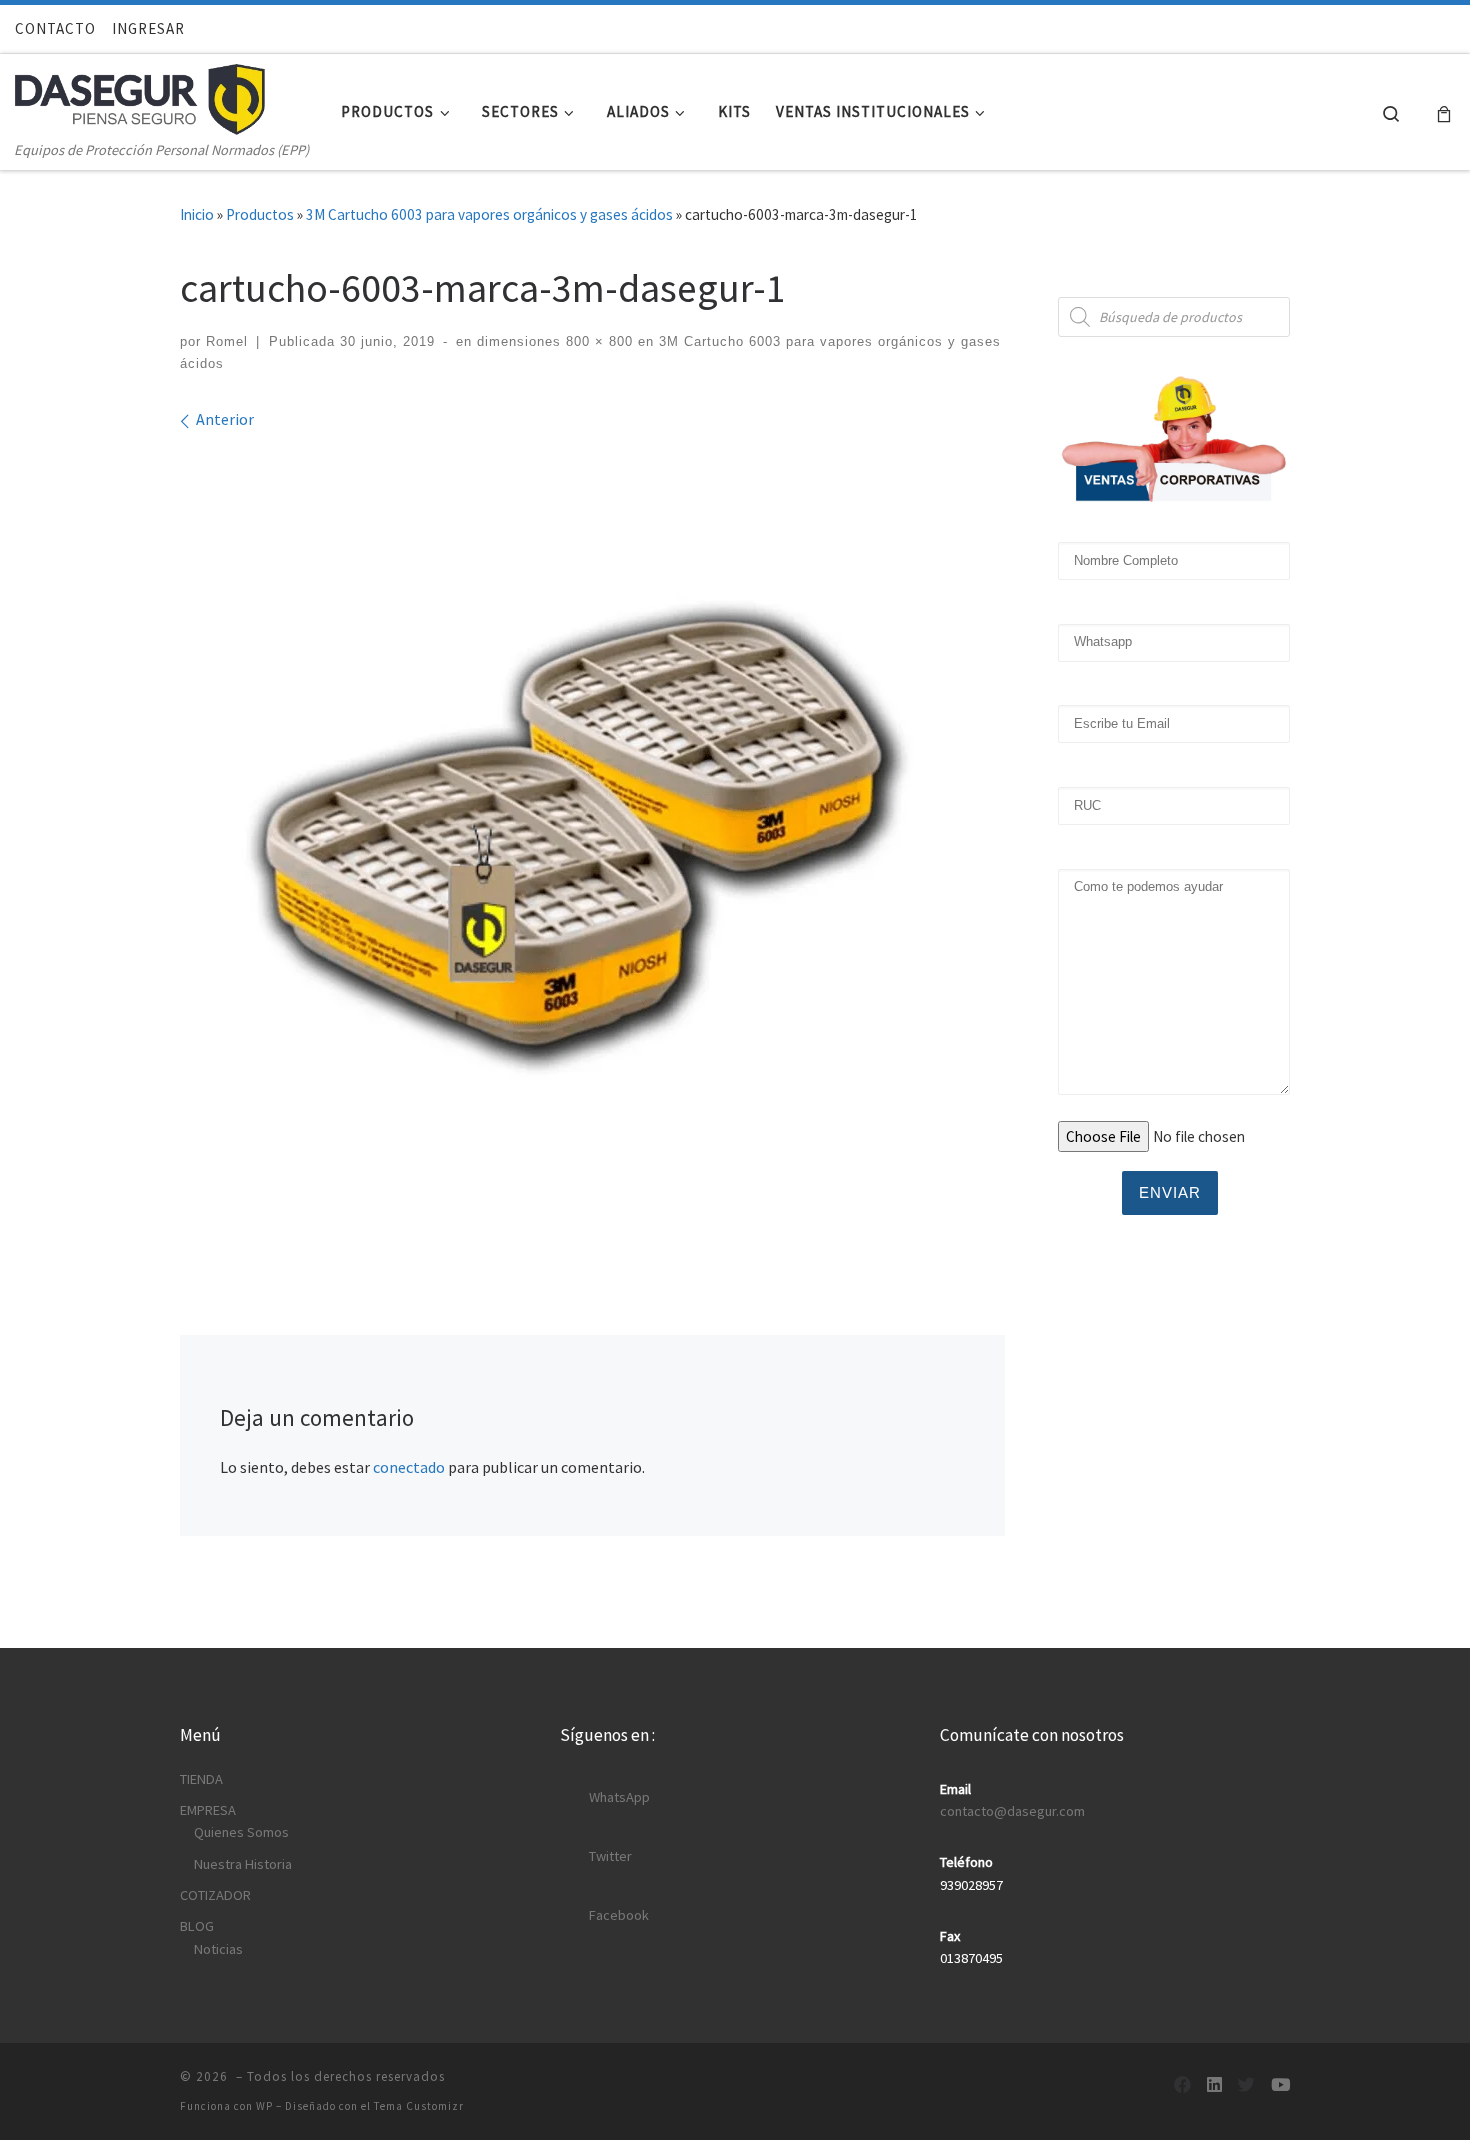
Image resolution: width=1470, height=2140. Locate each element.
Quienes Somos (241, 1832)
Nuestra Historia (243, 1864)
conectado (409, 1467)
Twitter (610, 1856)
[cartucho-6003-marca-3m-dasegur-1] (593, 848)
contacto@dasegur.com (1012, 1811)
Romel (227, 341)
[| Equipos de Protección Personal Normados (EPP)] (140, 95)
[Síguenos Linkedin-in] (1214, 2085)
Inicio (197, 214)
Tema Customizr (419, 2106)
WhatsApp (619, 1797)
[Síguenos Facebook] (1182, 2085)
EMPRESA (208, 1810)
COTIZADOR (215, 1895)
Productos (260, 214)
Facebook (619, 1915)
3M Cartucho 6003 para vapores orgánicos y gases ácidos (489, 214)
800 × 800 (597, 341)
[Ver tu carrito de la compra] (1444, 112)
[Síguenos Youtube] (1280, 2085)
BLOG (197, 1926)
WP (264, 2106)
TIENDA (201, 1779)
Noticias (218, 1949)
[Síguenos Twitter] (1246, 2085)
